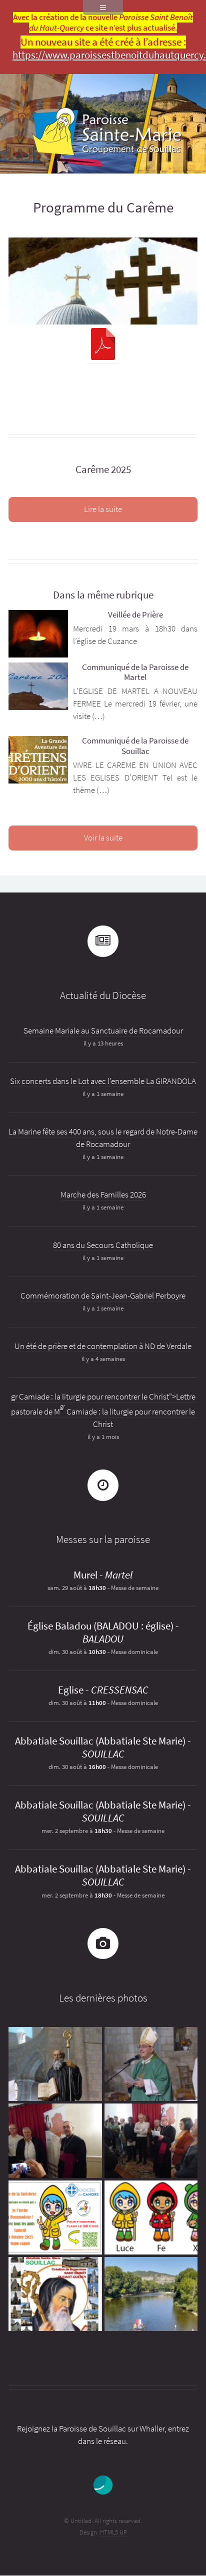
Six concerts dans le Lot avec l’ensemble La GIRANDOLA (103, 1081)
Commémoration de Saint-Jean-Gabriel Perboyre (103, 1296)
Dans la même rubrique (103, 595)
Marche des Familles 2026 (103, 1195)
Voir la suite (103, 838)
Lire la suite (103, 509)
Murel (85, 1575)
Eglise (71, 1690)
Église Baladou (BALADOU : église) (100, 1626)
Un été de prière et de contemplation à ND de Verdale (103, 1346)
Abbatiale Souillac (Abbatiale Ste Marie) (100, 1741)
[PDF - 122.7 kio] (103, 346)
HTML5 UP (113, 2532)
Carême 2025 (103, 469)
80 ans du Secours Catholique (103, 1245)
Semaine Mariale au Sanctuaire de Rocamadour (103, 1031)
